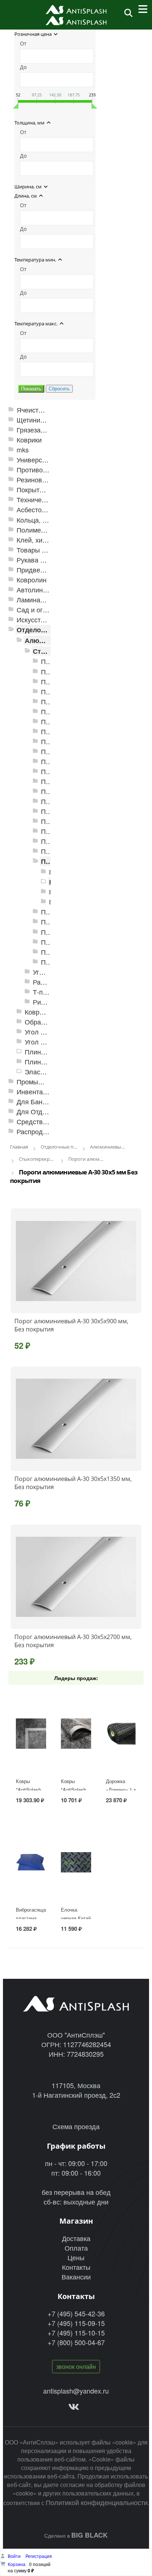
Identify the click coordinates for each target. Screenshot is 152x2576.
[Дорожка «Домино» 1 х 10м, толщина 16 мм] (121, 1734)
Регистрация (39, 2556)
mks (23, 450)
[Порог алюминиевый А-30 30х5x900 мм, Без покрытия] (76, 1261)
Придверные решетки (50, 570)
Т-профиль (50, 992)
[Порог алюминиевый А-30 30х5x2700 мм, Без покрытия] (76, 1577)
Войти (15, 2556)
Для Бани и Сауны (45, 1101)
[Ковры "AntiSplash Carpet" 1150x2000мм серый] (31, 1734)
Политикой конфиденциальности (97, 2502)
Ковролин (32, 580)
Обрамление (44, 1022)
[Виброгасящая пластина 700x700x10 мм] (31, 1862)
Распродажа (36, 1131)
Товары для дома (44, 550)
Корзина (17, 2564)
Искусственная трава (49, 620)
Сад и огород (37, 610)
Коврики (29, 440)
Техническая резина (48, 500)
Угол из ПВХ (44, 1032)
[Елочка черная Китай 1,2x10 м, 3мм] (76, 1862)
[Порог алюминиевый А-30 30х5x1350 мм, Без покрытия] (76, 1419)
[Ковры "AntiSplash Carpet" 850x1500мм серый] (76, 1734)
